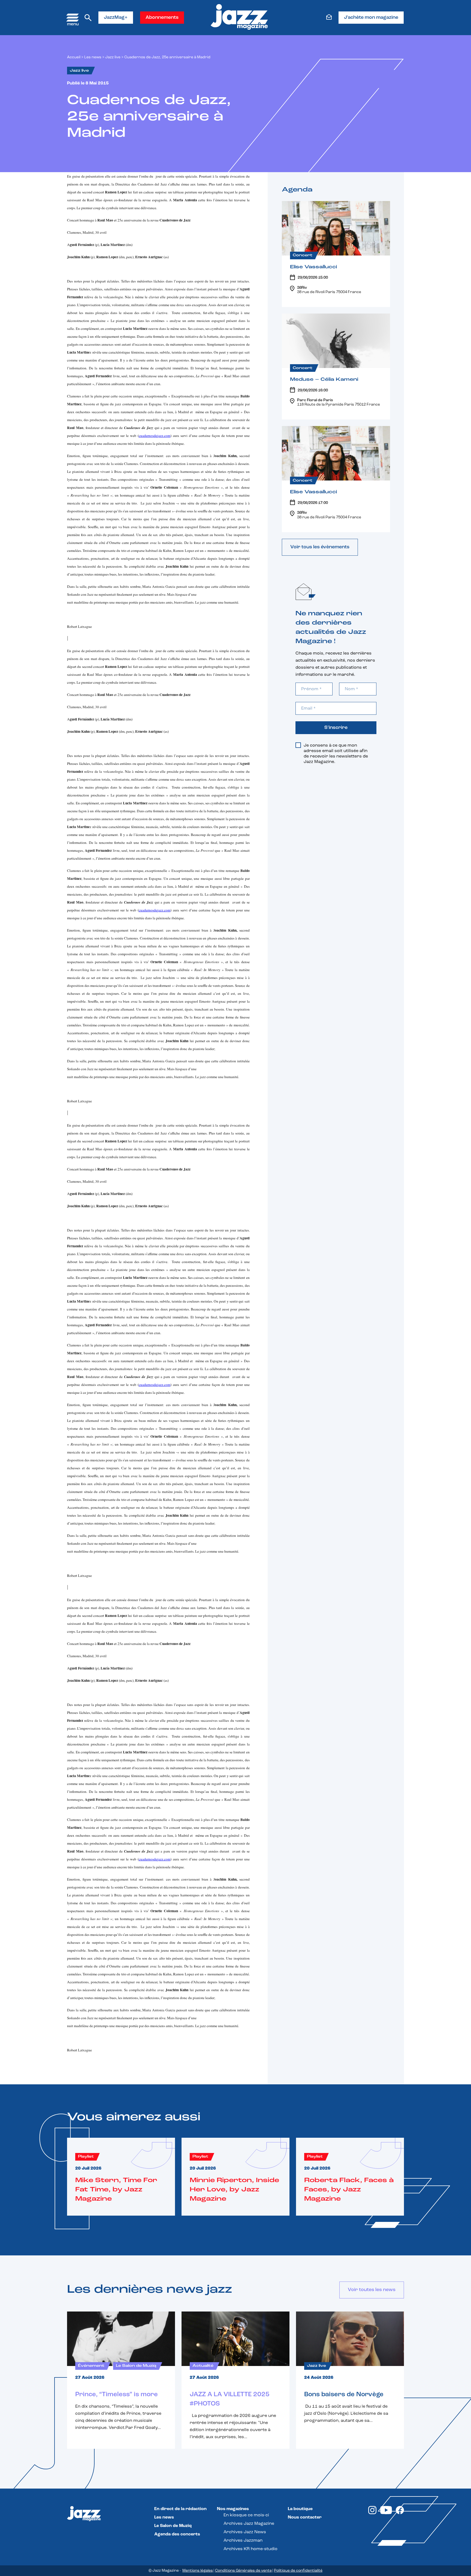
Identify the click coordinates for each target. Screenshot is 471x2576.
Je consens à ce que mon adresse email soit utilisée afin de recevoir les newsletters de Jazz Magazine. (336, 754)
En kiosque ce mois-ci (246, 2515)
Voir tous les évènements (320, 547)
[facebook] (400, 2513)
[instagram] (372, 2513)
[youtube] (386, 2513)
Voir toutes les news (372, 2290)
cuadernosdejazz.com (155, 436)
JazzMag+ (116, 18)
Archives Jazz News (245, 2532)
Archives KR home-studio (250, 2549)
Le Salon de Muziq (173, 2526)
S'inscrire (336, 728)
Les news (93, 57)
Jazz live (113, 57)
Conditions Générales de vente (243, 2571)
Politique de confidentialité (298, 2571)
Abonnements (162, 18)
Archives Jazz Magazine (249, 2524)
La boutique (300, 2509)
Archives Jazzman (243, 2541)
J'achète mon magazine (371, 18)
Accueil (74, 57)
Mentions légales (198, 2571)
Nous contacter (305, 2517)
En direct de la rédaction (180, 2509)
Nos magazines (233, 2509)
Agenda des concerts (177, 2534)
